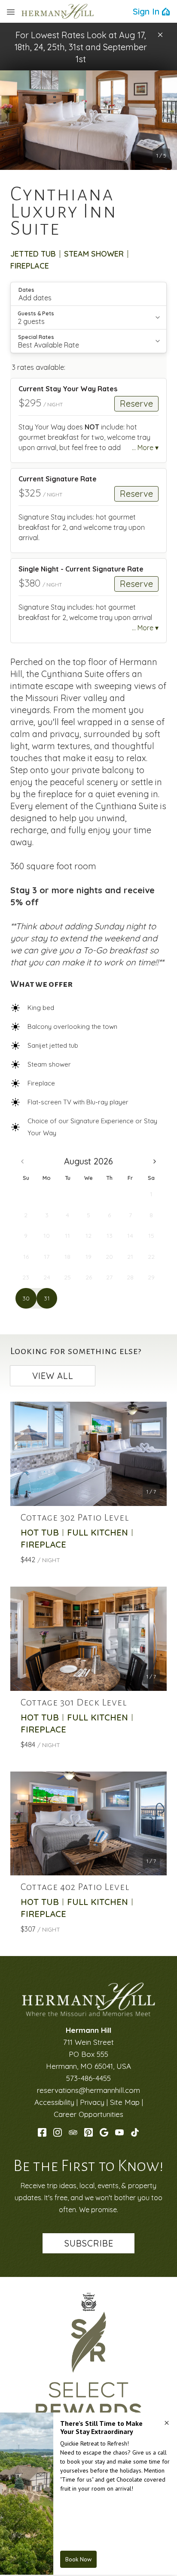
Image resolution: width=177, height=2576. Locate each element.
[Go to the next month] (155, 1161)
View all (53, 1376)
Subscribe (89, 2243)
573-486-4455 (88, 2078)
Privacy (92, 2102)
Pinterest (88, 2132)
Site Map (125, 2102)
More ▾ (148, 447)
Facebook (42, 2132)
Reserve (136, 404)
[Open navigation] (11, 12)
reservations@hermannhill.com (88, 2090)
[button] (160, 35)
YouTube (119, 2132)
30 (26, 1298)
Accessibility (54, 2102)
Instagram (58, 2132)
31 (47, 1298)
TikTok (135, 2132)
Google (104, 2132)
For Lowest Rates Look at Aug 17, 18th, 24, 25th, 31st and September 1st (81, 47)
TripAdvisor (73, 2132)
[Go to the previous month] (22, 1161)
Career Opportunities (88, 2114)
